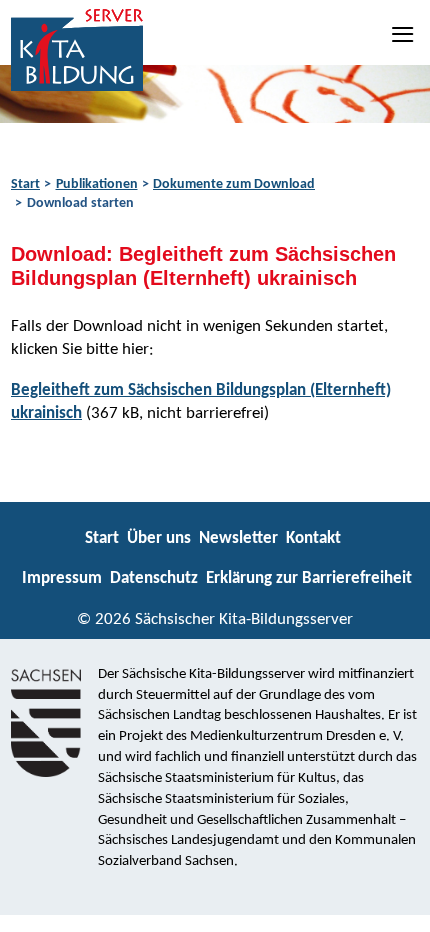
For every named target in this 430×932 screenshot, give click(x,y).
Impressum (62, 578)
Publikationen (97, 184)
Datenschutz (154, 578)
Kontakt (313, 538)
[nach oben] (397, 908)
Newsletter (238, 538)
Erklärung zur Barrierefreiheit (309, 578)
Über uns (159, 538)
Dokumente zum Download (234, 184)
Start (25, 184)
